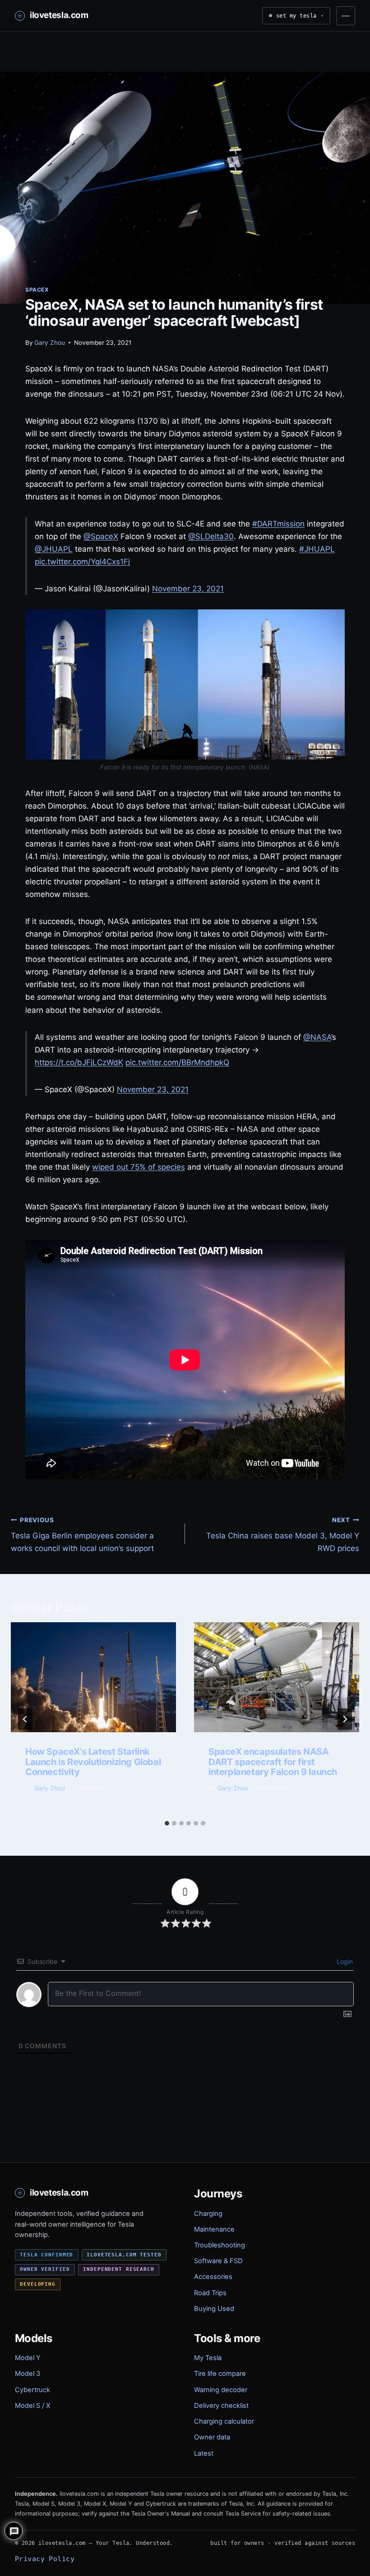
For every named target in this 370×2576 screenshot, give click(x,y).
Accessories (213, 2277)
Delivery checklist (221, 2406)
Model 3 (28, 2374)
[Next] (345, 1719)
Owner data (212, 2437)
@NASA (317, 1037)
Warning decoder (221, 2390)
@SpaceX (101, 536)
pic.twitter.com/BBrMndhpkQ (177, 1062)
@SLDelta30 (211, 536)
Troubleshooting (220, 2245)
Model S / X (32, 2406)
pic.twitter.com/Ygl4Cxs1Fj (82, 562)
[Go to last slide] (25, 1719)
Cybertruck (32, 2390)
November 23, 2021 (188, 589)
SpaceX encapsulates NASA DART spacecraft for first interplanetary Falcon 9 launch (273, 1762)
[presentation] (93, 1677)
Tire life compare (220, 2374)
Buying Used (214, 2309)
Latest (204, 2453)
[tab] (167, 1823)
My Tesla (208, 2358)
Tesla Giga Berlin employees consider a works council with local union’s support (82, 1535)
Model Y (28, 2358)
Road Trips (210, 2293)
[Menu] (346, 16)
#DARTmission (278, 524)
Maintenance (214, 2229)
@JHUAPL (54, 549)
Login (344, 1961)
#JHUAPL (317, 549)
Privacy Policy (45, 2559)
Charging (208, 2214)
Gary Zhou (50, 343)
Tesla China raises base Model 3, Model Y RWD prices (283, 1535)
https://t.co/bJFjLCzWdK (79, 1062)
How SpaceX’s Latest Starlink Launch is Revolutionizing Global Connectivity (93, 1762)
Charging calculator (224, 2421)
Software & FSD (218, 2261)
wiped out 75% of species (139, 1167)
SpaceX (37, 290)
